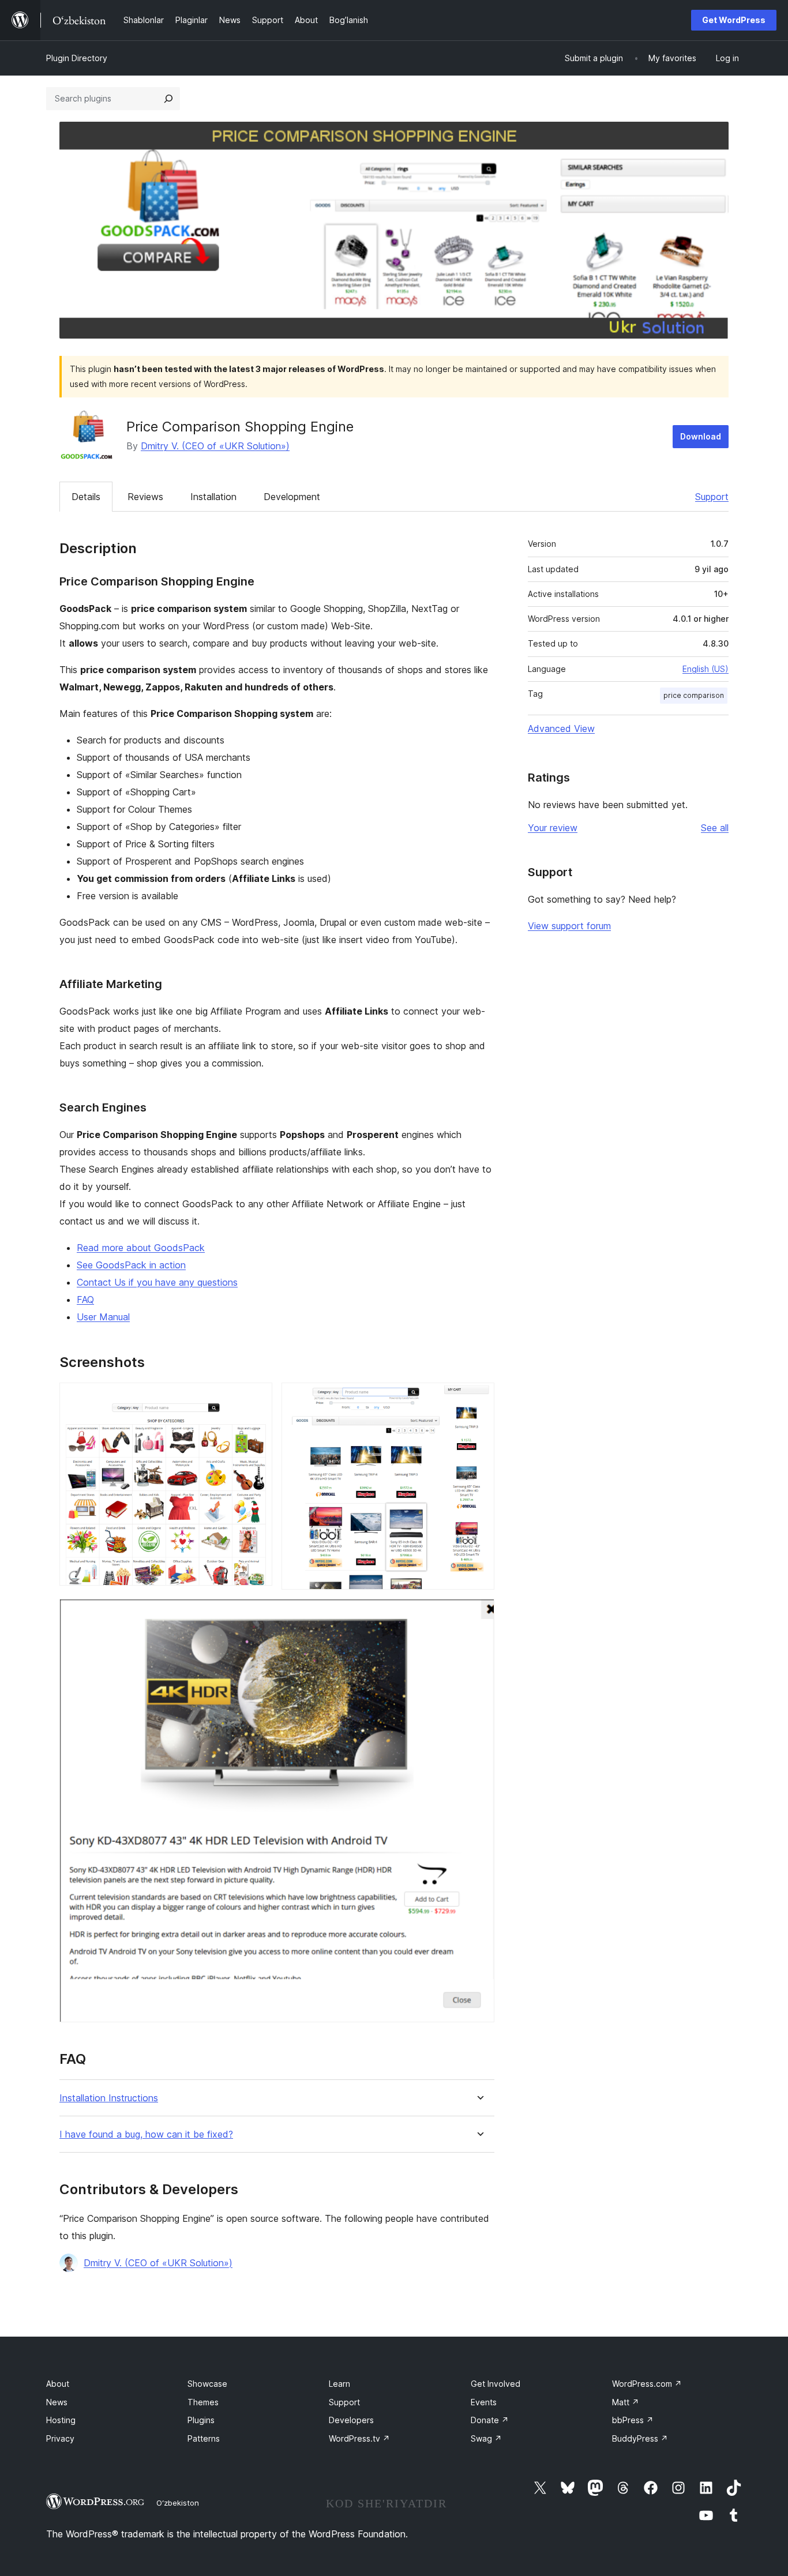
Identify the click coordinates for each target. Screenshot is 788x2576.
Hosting (61, 2420)
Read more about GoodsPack (141, 1248)
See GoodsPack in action (131, 1265)
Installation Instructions (109, 2098)
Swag (486, 2438)
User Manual (103, 1317)
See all (715, 828)
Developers (351, 2420)
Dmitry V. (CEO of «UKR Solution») (215, 446)
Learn (339, 2384)
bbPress (633, 2420)
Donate (490, 2420)
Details (86, 497)
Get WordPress (734, 20)
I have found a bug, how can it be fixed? (146, 2134)
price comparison (694, 695)
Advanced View (561, 729)
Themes (203, 2402)
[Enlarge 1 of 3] (257, 1398)
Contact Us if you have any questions (157, 1282)
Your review (553, 828)
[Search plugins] (168, 99)
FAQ (85, 1300)
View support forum (569, 926)
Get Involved (496, 2384)
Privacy (60, 2438)
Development (292, 497)
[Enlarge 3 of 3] (479, 1614)
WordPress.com (647, 2384)
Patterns (204, 2438)
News (57, 2402)
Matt (626, 2402)
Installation (213, 497)
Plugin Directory (77, 58)
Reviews (145, 497)
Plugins (201, 2420)
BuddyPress (640, 2438)
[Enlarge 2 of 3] (479, 1398)
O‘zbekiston (178, 2503)
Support (712, 497)
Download (701, 436)
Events (484, 2402)
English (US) (706, 669)
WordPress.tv (359, 2438)
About (58, 2384)
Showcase (207, 2384)
